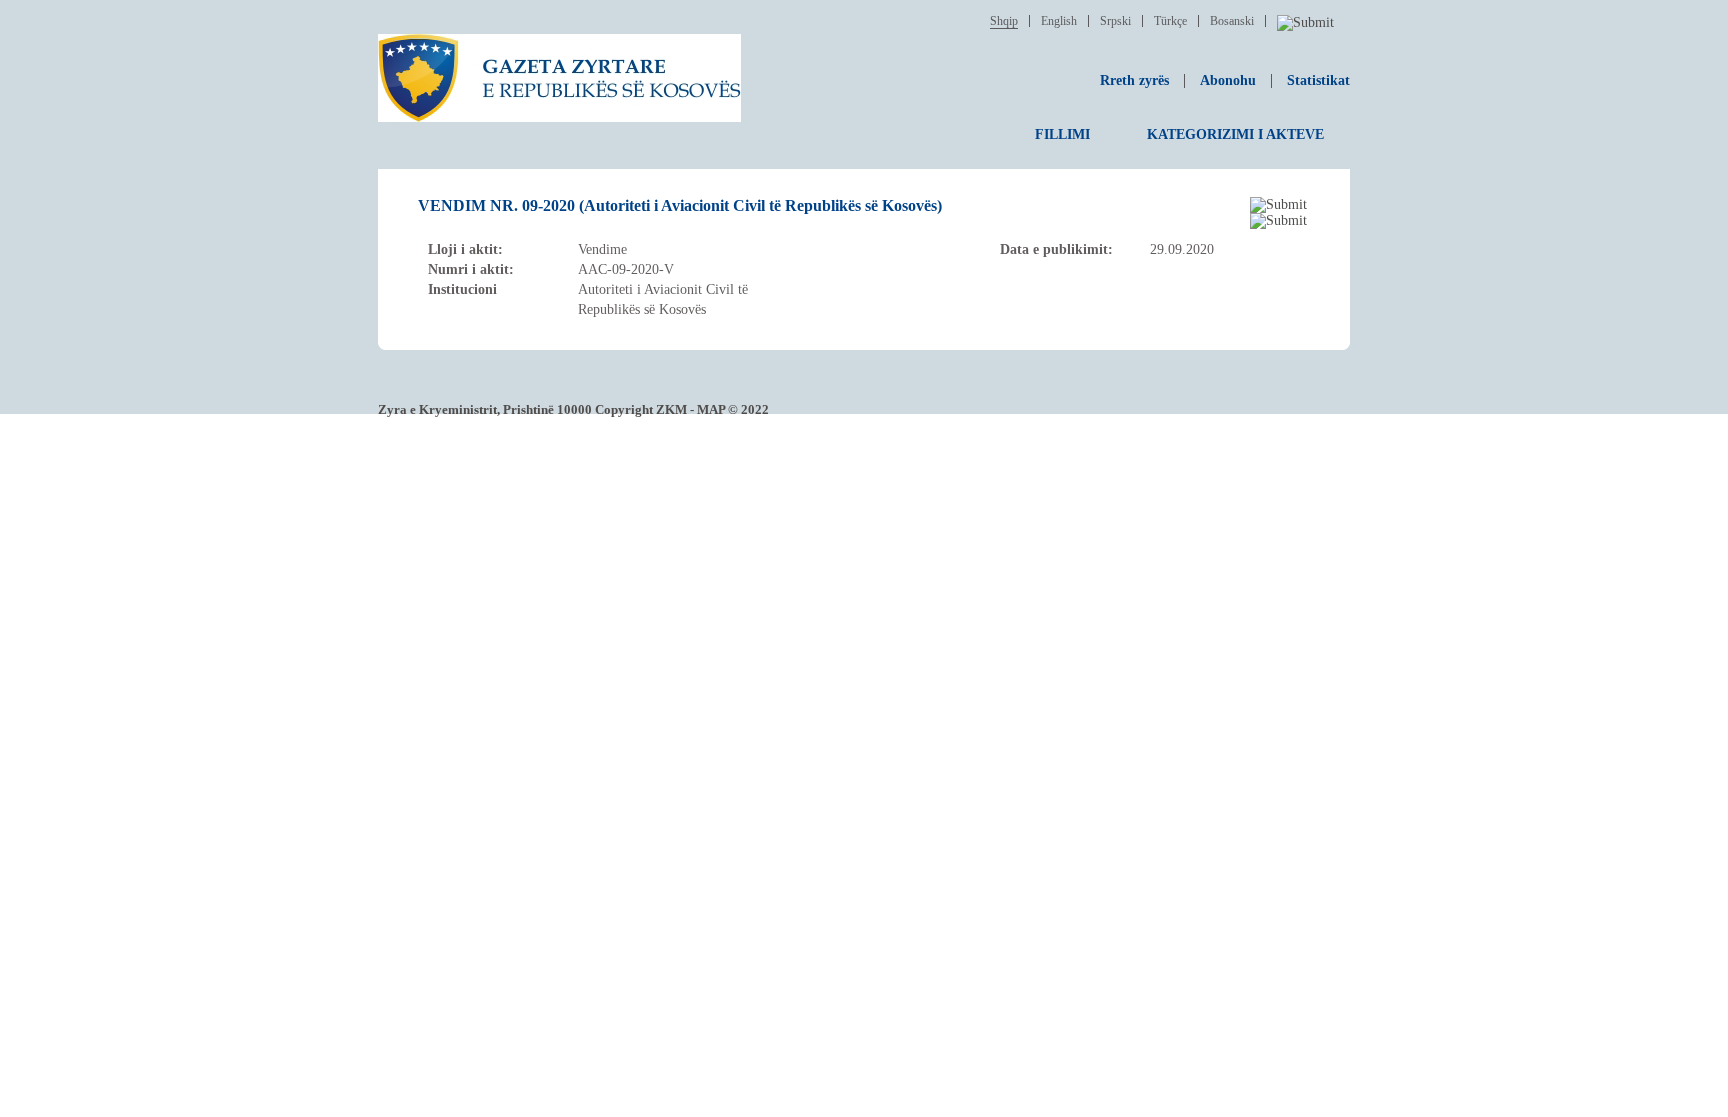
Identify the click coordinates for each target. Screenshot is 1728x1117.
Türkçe (1170, 21)
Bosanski (1232, 21)
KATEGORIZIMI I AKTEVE (1235, 134)
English (1059, 21)
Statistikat (1318, 80)
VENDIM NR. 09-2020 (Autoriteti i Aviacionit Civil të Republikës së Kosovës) (680, 205)
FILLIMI (1062, 134)
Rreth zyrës (1134, 80)
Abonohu (1228, 80)
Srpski (1115, 21)
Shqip (1004, 21)
